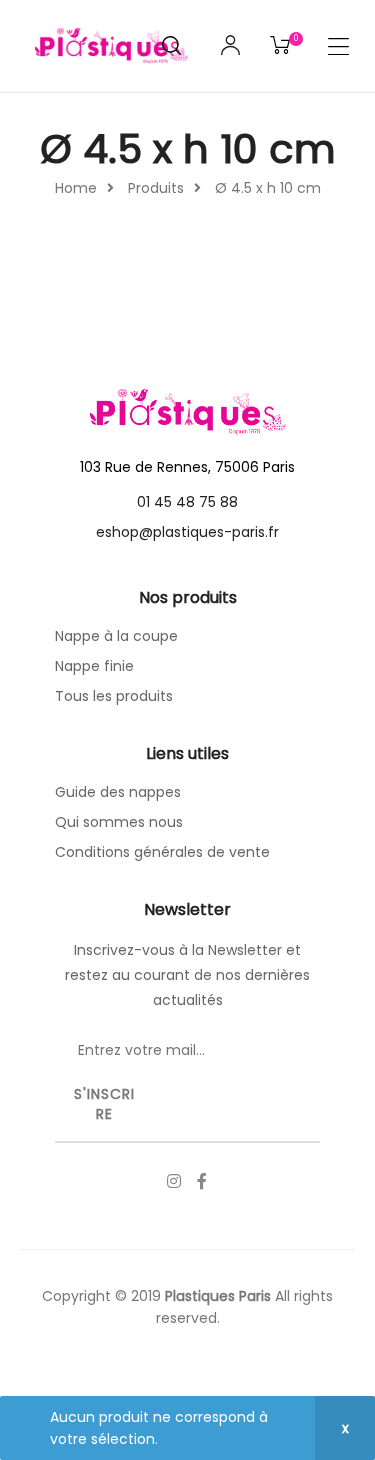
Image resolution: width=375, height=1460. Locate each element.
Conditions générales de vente (162, 852)
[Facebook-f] (202, 1181)
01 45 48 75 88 (187, 502)
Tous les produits (114, 696)
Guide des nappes (118, 792)
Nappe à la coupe (116, 636)
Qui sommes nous (119, 822)
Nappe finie (94, 666)
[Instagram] (174, 1181)
